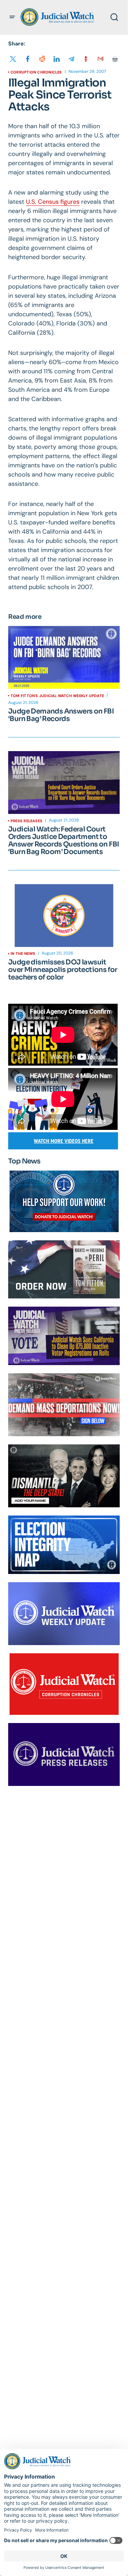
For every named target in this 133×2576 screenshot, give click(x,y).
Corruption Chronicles (36, 72)
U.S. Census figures (53, 202)
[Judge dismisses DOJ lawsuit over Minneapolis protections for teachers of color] (64, 916)
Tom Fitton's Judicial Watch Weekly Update (57, 696)
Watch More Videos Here (64, 1141)
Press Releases (26, 821)
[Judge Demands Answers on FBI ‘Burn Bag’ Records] (64, 657)
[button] (12, 17)
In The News (23, 953)
